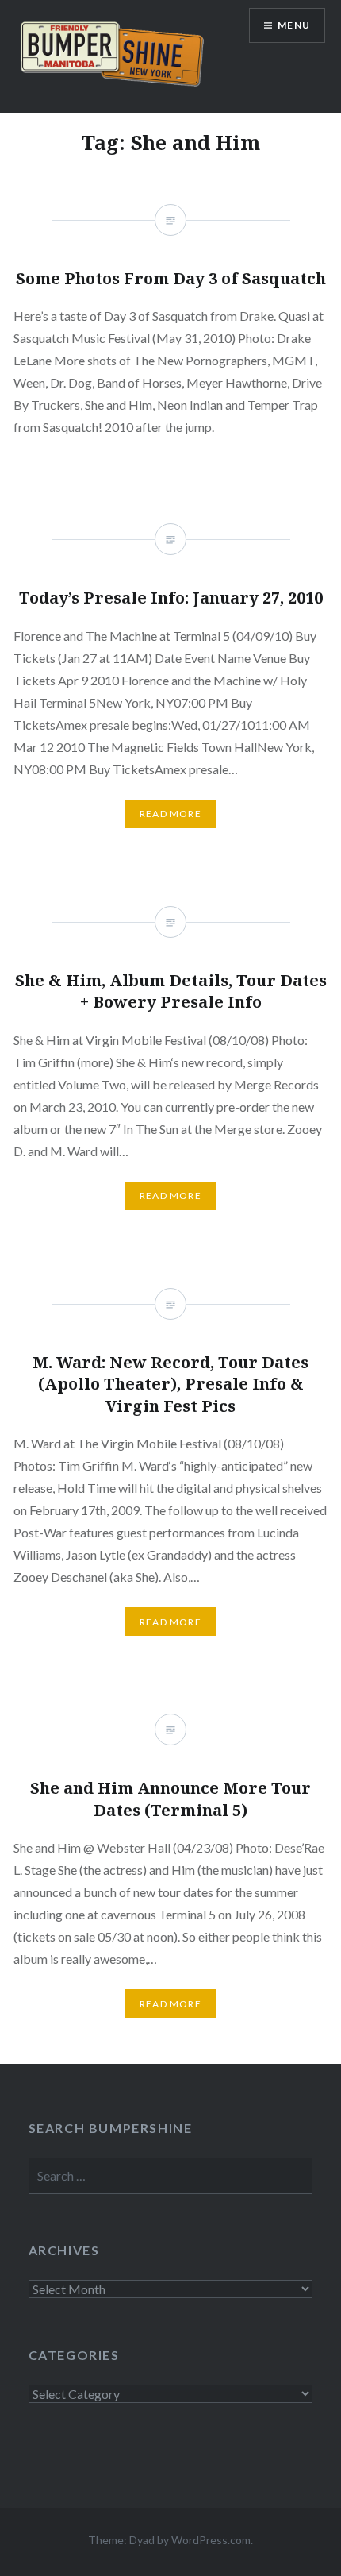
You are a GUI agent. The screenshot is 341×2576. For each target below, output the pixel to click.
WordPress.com (211, 2540)
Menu (294, 25)
